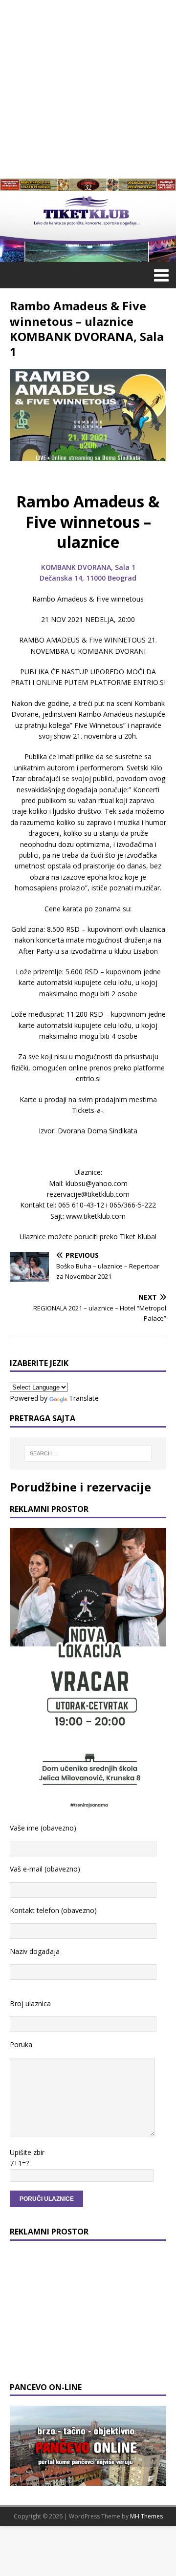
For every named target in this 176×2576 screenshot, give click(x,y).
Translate (84, 1398)
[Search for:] (88, 1453)
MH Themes (146, 2516)
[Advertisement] (88, 88)
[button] (160, 275)
